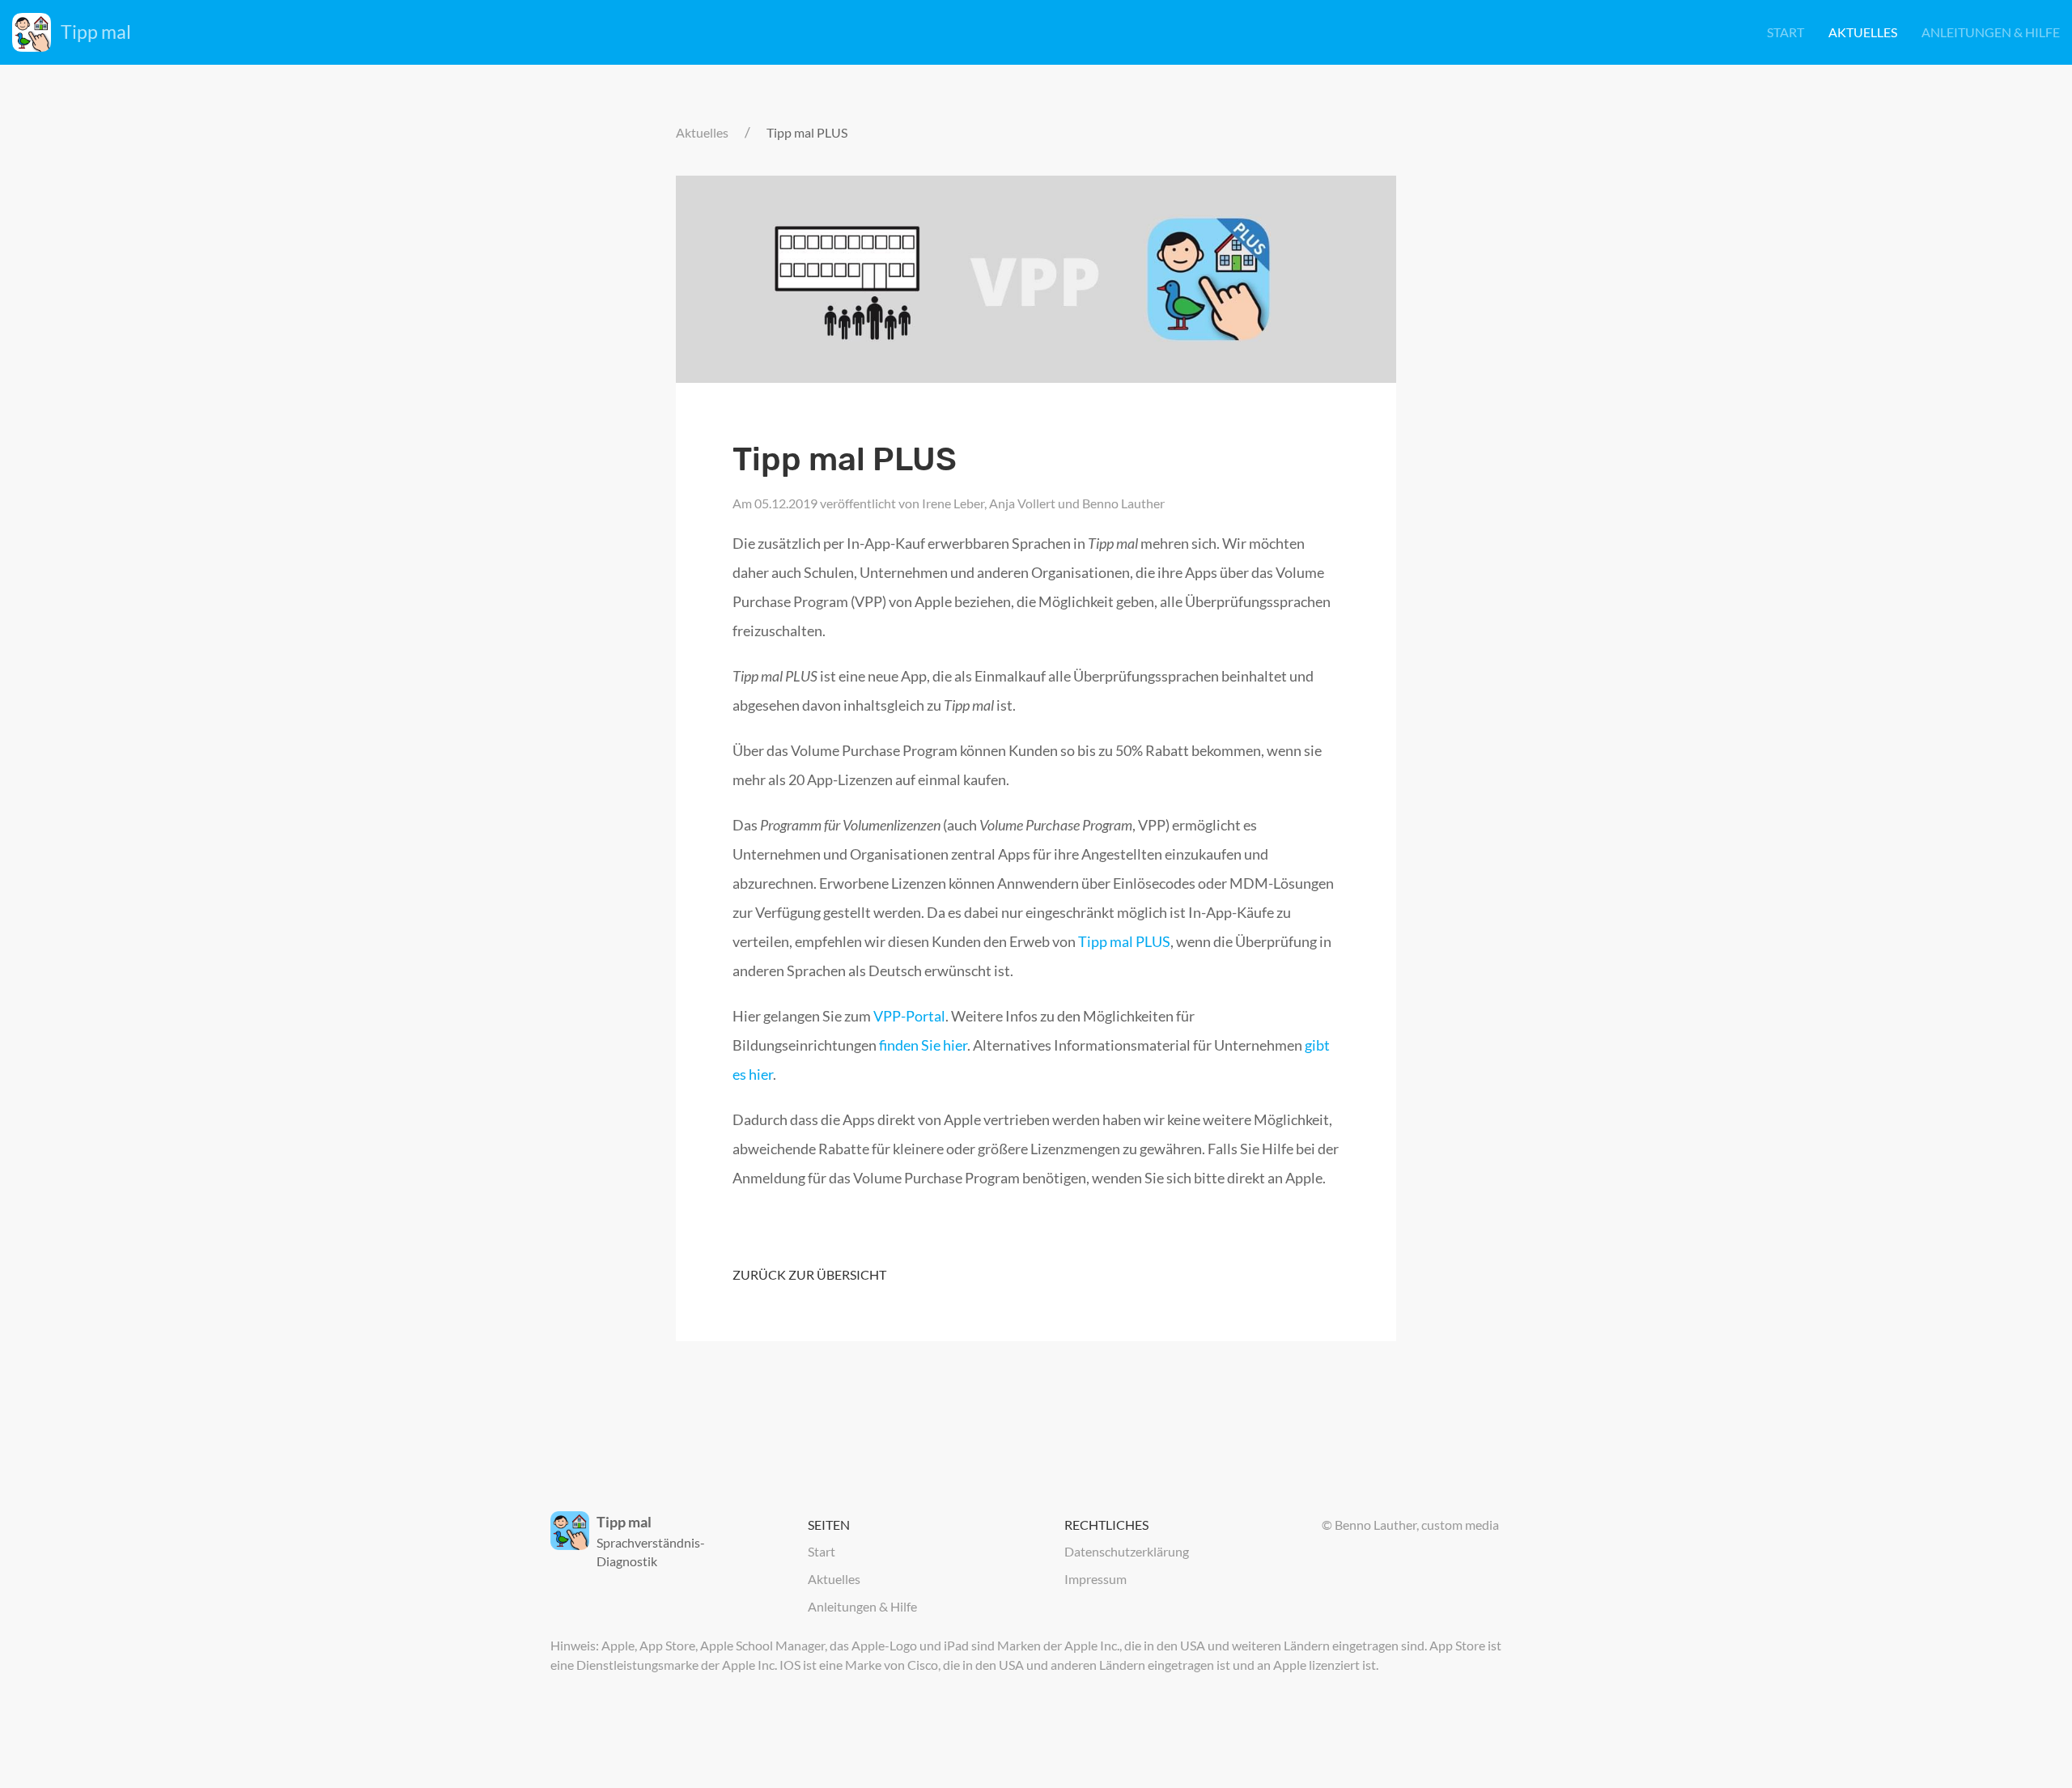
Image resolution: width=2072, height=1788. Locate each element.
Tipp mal (96, 32)
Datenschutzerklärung (1127, 1551)
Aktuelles (1863, 32)
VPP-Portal (909, 1016)
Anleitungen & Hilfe (1991, 32)
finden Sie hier (923, 1045)
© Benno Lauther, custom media (1410, 1525)
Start (1785, 32)
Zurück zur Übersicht (809, 1274)
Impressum (1095, 1579)
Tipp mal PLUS (1124, 941)
